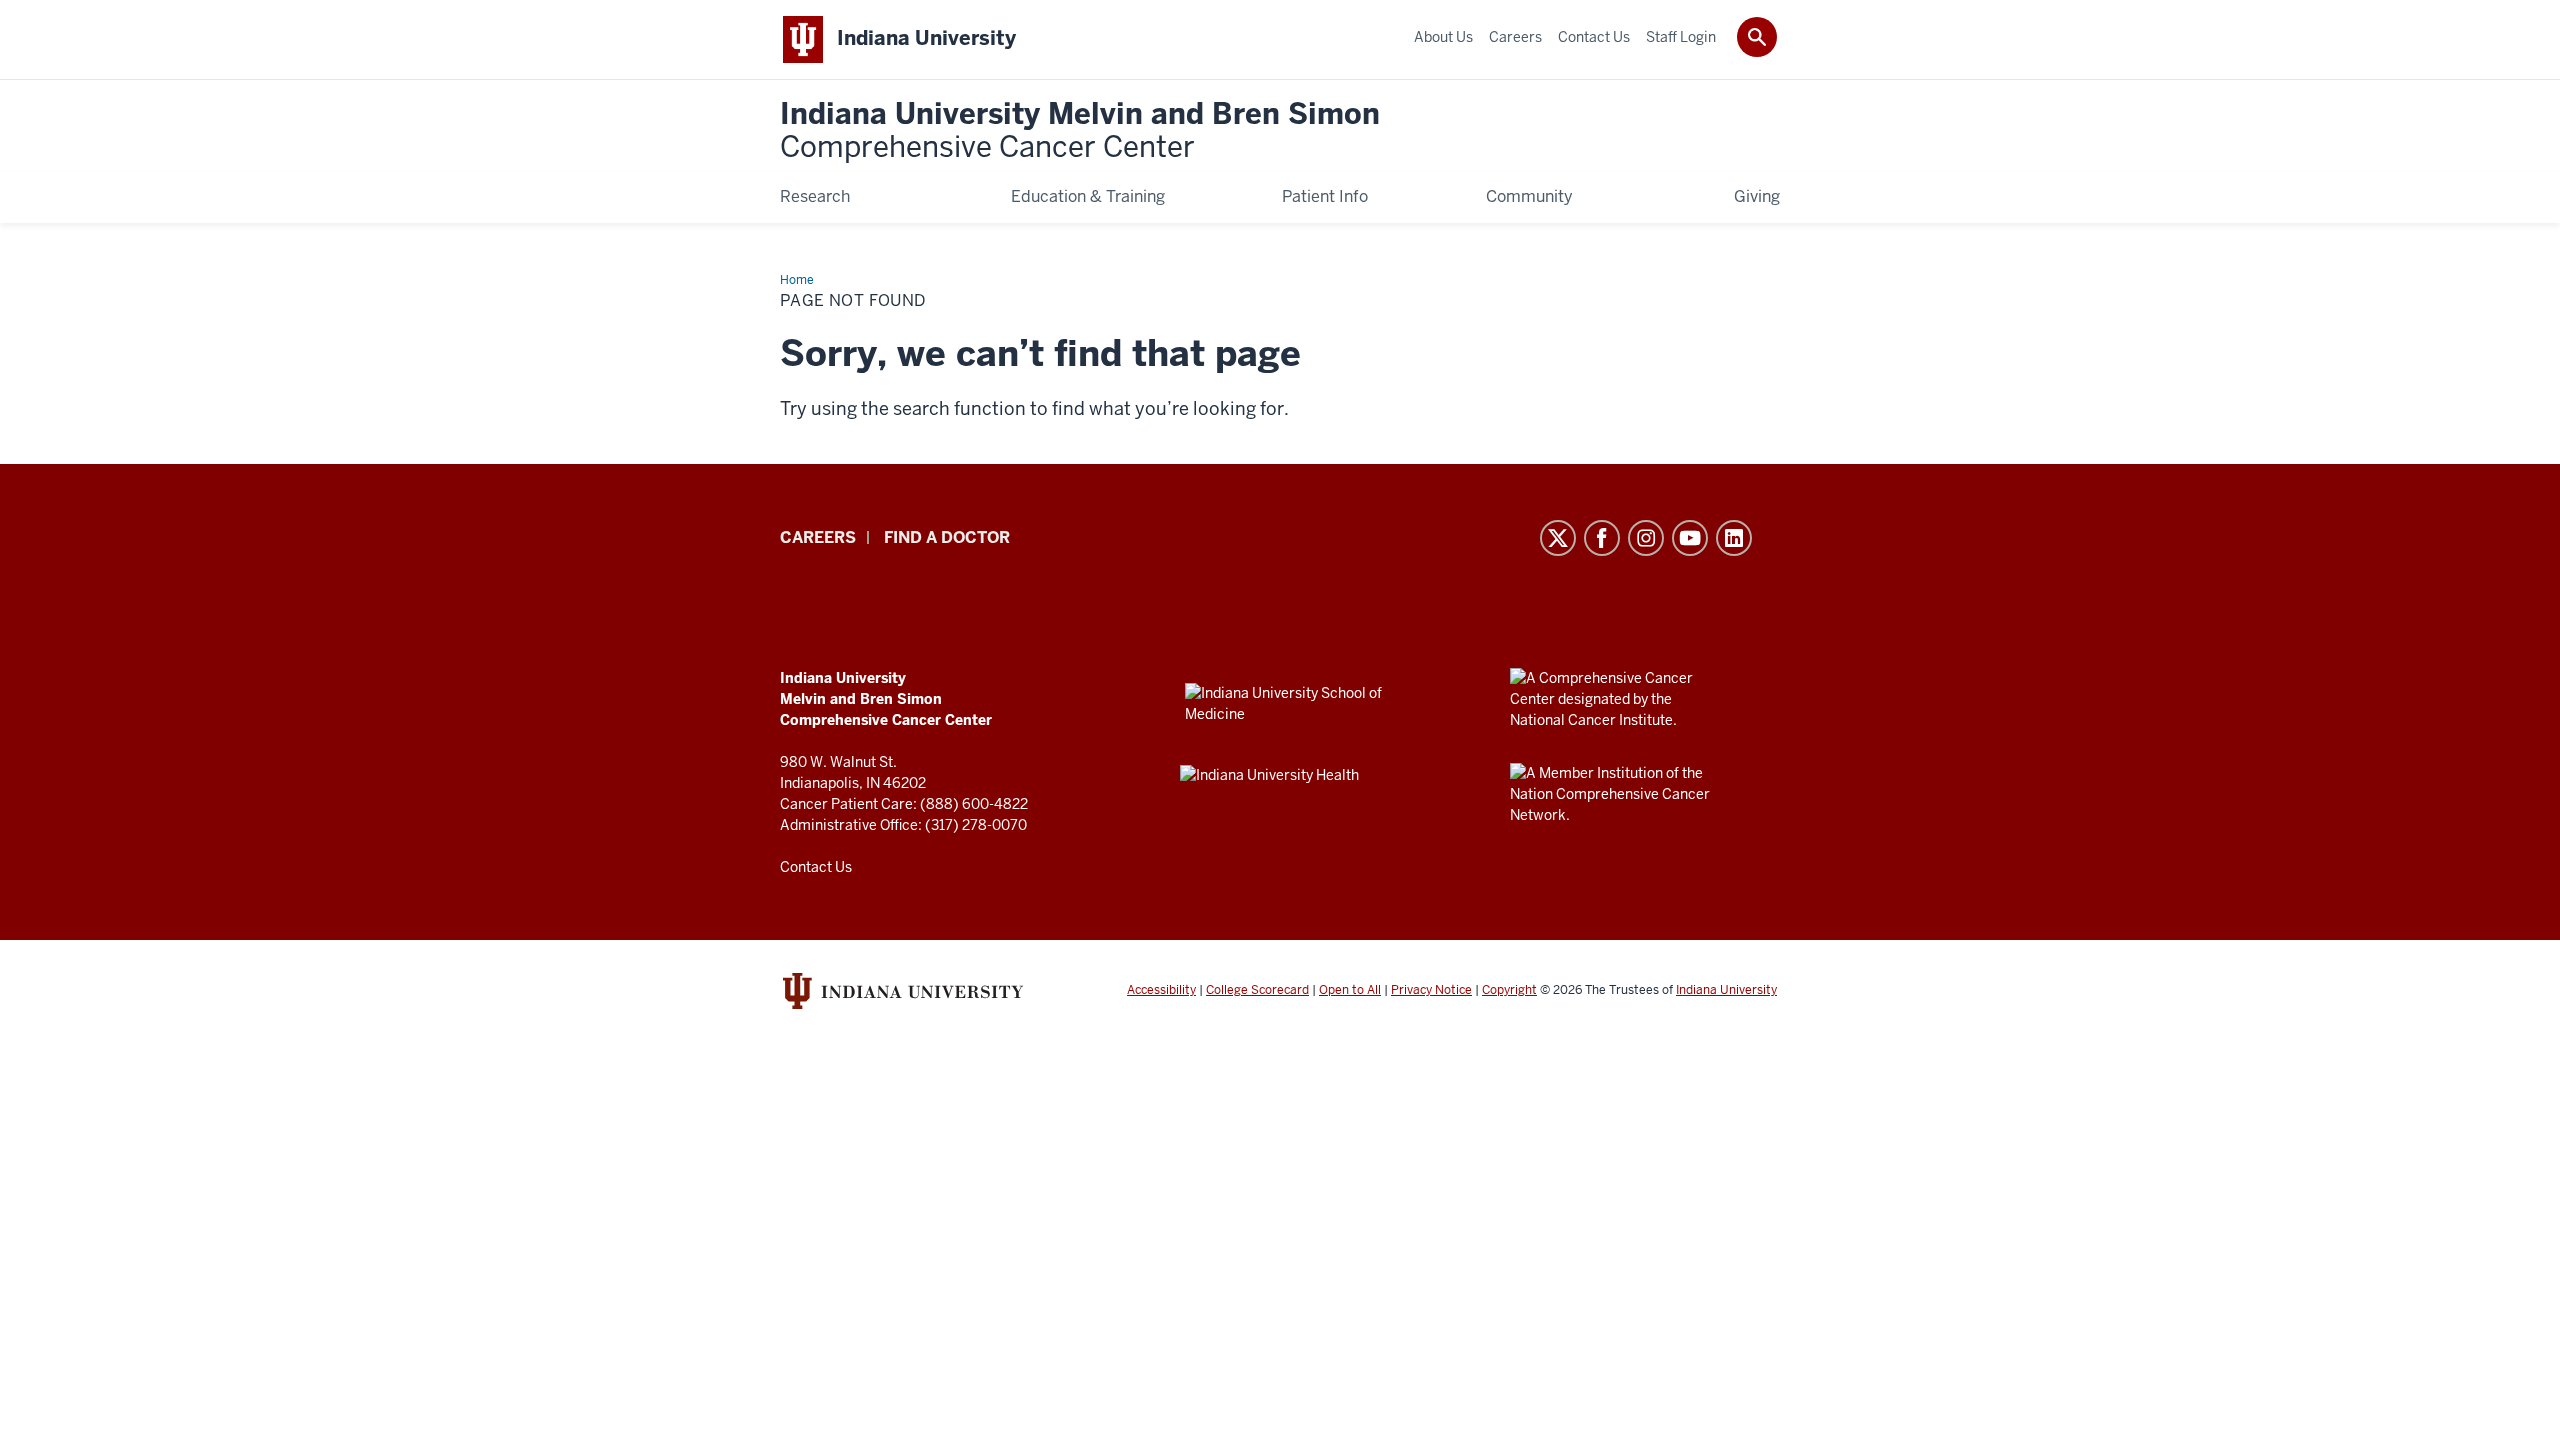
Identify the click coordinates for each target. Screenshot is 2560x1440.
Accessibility (1161, 990)
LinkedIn (1734, 538)
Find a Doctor (947, 537)
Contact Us (816, 867)
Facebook (1602, 538)
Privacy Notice (1431, 990)
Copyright (1509, 990)
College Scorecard (1257, 990)
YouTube (1690, 538)
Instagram (1646, 538)
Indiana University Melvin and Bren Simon (1080, 131)
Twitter (1558, 538)
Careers (818, 537)
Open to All (1350, 990)
